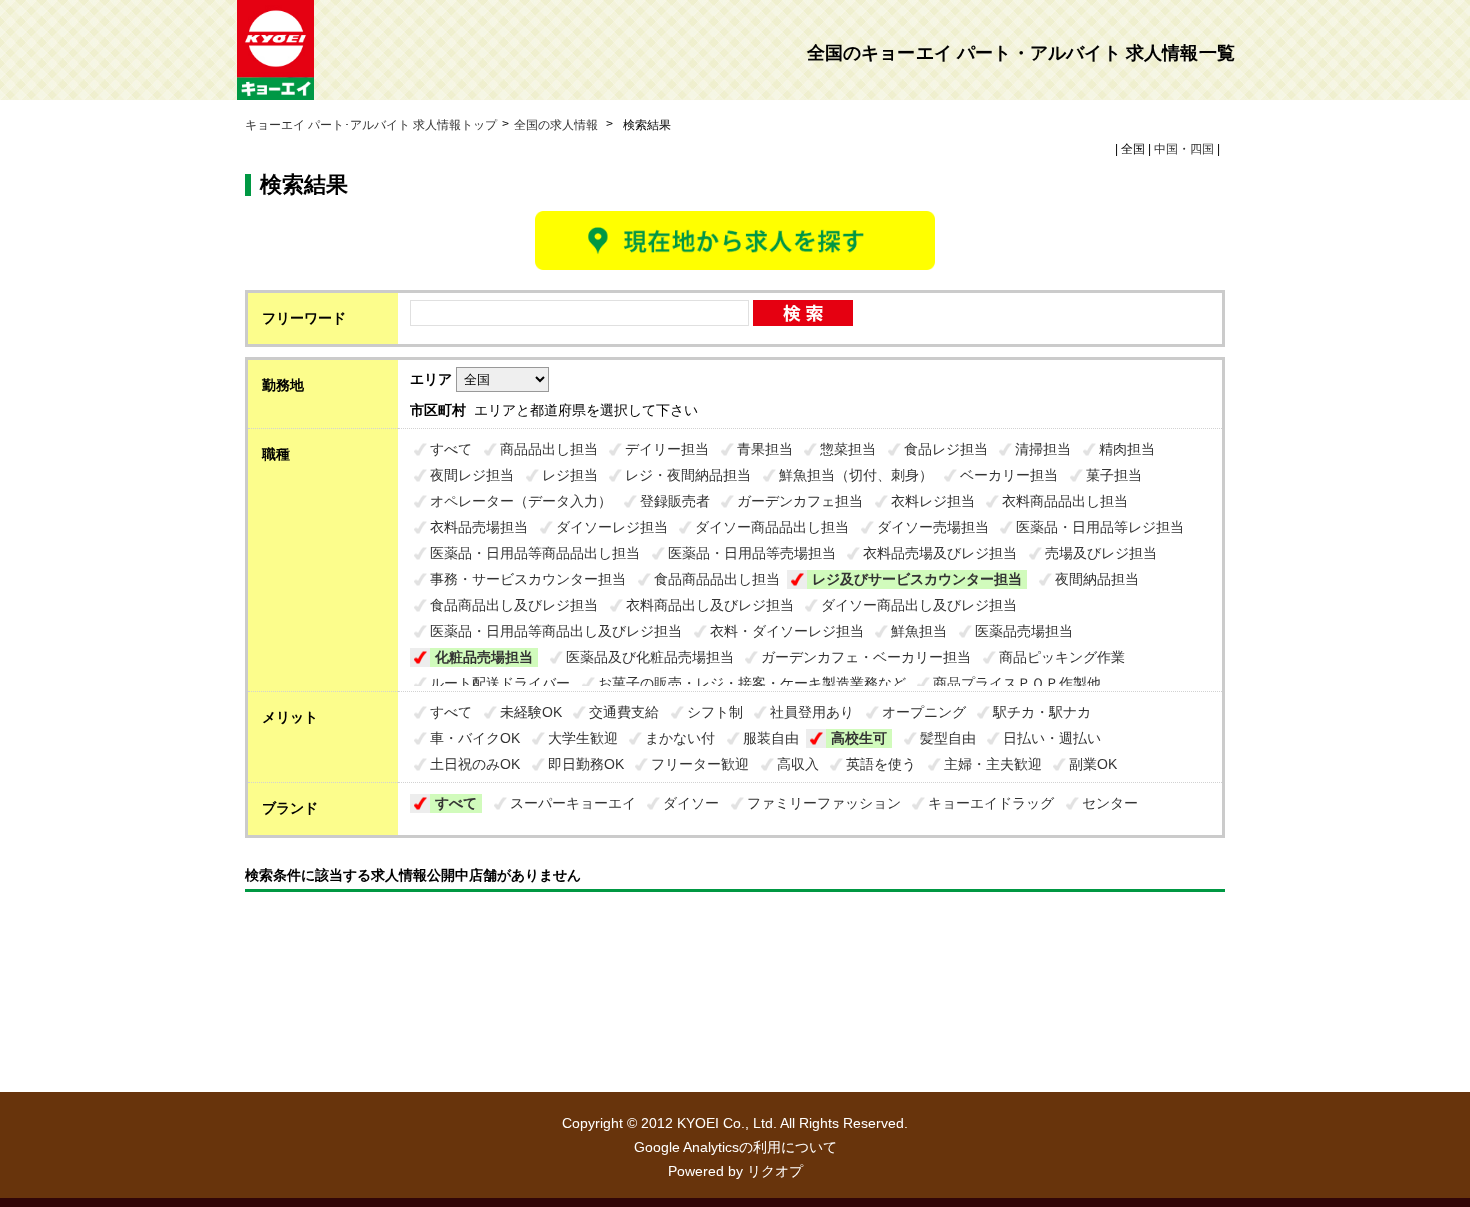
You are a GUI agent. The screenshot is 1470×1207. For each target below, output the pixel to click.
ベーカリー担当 (1009, 475)
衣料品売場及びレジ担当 (940, 553)
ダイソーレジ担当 (612, 527)
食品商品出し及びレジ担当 (514, 605)
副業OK (1093, 764)
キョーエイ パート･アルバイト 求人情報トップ (371, 125)
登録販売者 (675, 501)
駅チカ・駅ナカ (1042, 712)
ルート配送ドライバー (500, 683)
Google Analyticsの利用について (735, 1147)
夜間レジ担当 (472, 475)
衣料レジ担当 (933, 501)
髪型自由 (948, 738)
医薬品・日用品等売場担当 (752, 553)
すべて (451, 449)
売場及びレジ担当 (1101, 553)
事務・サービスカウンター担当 (528, 579)
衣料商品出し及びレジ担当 (710, 605)
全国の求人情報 (557, 125)
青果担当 (765, 449)
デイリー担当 (667, 449)
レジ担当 (570, 475)
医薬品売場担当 (1024, 631)
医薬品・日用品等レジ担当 (1100, 527)
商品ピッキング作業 (1062, 657)
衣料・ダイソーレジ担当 (787, 631)
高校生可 (859, 738)
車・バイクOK (475, 738)
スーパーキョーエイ (573, 803)
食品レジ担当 (946, 449)
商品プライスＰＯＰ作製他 (1017, 683)
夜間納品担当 (1097, 579)
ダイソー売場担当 (933, 527)
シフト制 (715, 712)
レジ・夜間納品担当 (688, 475)
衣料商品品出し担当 (1065, 501)
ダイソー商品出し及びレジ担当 (919, 605)
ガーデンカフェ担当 (800, 501)
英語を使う (881, 764)
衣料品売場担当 (479, 527)
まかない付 (680, 738)
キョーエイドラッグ (991, 803)
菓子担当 (1114, 475)
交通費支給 (624, 712)
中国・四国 (1184, 149)
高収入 (798, 764)
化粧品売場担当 (484, 657)
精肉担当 (1127, 449)
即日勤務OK (586, 764)
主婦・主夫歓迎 (993, 764)
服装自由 (771, 738)
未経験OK (531, 712)
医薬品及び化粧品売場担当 (650, 657)
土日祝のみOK (475, 764)
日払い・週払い (1052, 738)
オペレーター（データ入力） (521, 501)
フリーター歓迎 (700, 764)
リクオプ (775, 1171)
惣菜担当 (848, 449)
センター (1110, 803)
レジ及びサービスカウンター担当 (917, 579)
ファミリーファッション (824, 803)
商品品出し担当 (549, 449)
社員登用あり (812, 712)
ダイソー (691, 803)
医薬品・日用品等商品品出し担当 (535, 553)
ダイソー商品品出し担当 (772, 527)
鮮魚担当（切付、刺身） (856, 475)
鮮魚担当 (919, 631)
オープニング (924, 712)
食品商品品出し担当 (717, 579)
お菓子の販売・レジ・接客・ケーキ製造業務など (752, 683)
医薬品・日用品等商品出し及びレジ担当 (556, 631)
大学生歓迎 (583, 738)
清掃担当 (1043, 449)
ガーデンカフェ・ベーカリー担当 (866, 657)
